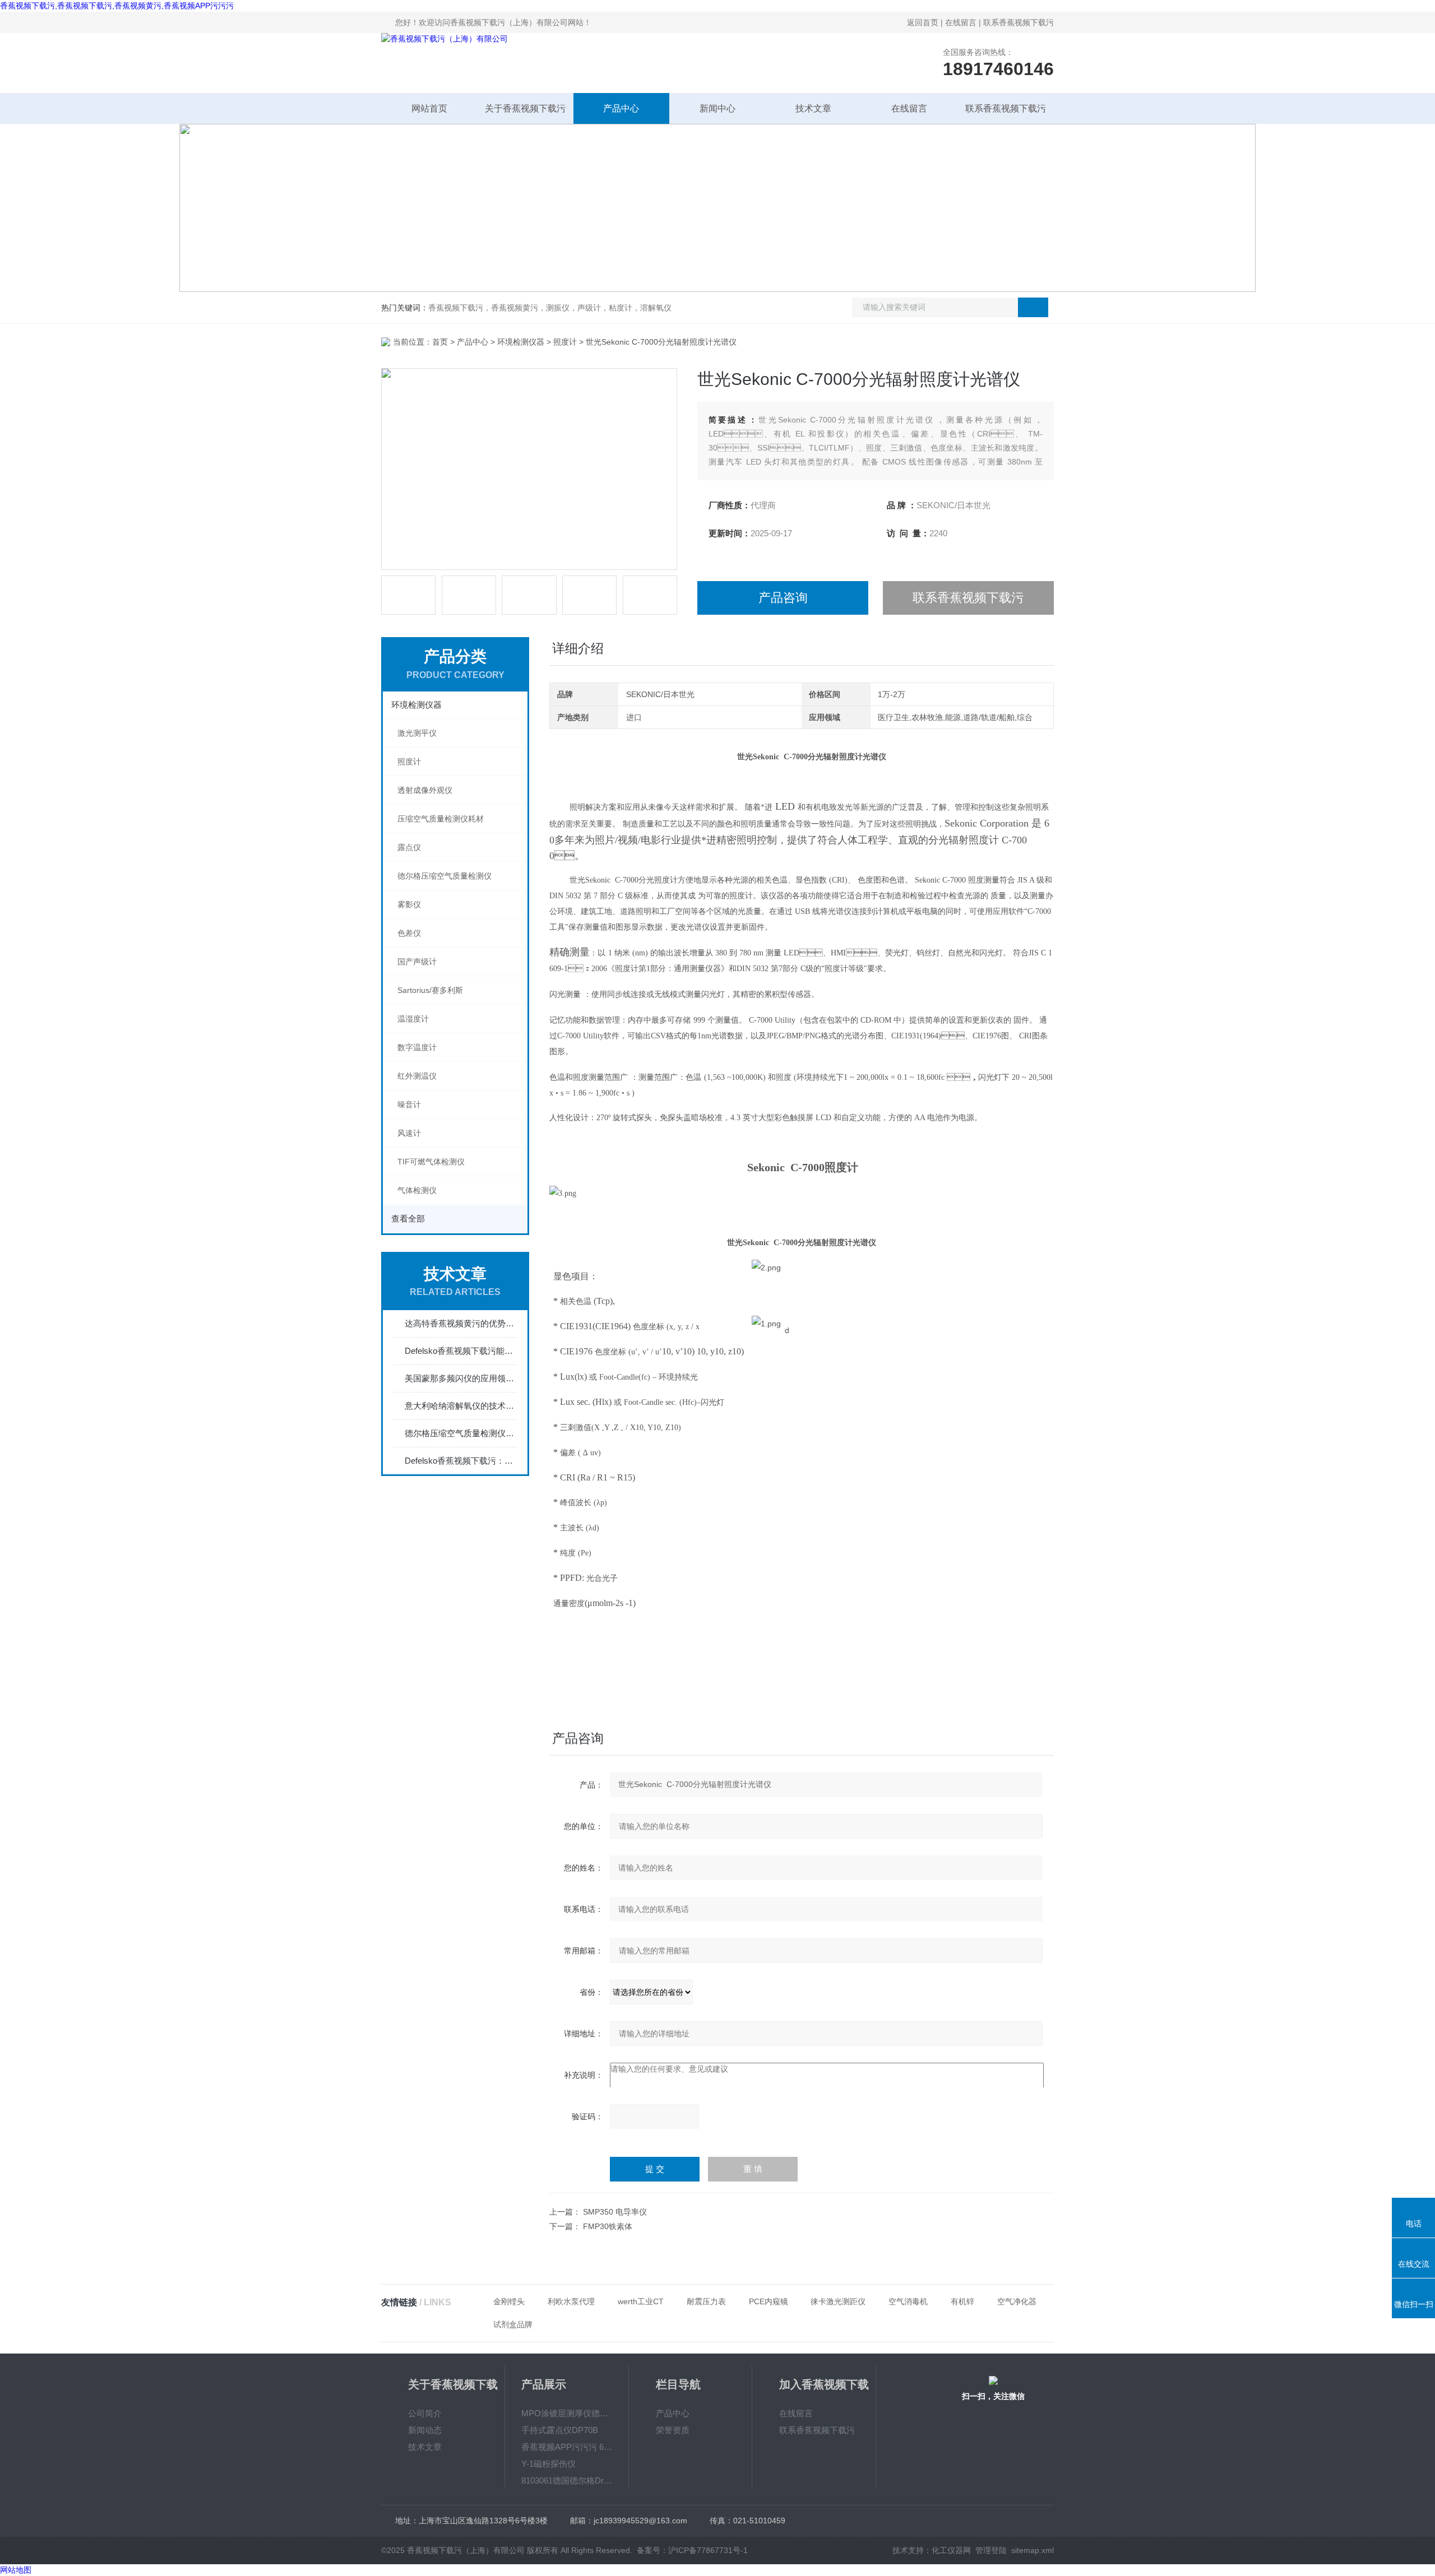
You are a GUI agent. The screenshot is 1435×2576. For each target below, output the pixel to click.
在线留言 (961, 22)
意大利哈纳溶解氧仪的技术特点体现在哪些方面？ (461, 1406)
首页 (440, 342)
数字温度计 (417, 1047)
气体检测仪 (417, 1190)
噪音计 (409, 1104)
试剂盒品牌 (513, 2324)
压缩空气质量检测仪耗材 (441, 819)
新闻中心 (717, 108)
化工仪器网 (951, 2550)
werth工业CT (641, 2301)
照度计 (565, 342)
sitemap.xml (1033, 2550)
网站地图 (16, 2570)
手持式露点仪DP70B (560, 2430)
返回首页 (923, 22)
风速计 (409, 1133)
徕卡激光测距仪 (838, 2301)
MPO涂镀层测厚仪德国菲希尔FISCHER (567, 2413)
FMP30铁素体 (608, 2226)
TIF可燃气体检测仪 (431, 1162)
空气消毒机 (908, 2301)
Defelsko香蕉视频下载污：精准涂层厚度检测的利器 (461, 1461)
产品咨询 (783, 598)
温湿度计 (413, 1019)
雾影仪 (409, 904)
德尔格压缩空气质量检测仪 (445, 876)
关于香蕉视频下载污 (525, 108)
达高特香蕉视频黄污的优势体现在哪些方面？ (461, 1323)
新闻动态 (425, 2430)
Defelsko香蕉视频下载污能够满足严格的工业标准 (461, 1351)
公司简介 (425, 2413)
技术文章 (813, 108)
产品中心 (621, 108)
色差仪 (409, 933)
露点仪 (409, 847)
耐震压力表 (706, 2301)
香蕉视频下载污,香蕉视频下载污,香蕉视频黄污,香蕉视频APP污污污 (117, 6)
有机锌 (962, 2301)
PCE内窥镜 (769, 2301)
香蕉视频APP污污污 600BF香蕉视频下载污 (567, 2447)
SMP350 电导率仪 (615, 2212)
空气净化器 (1017, 2301)
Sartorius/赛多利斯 (430, 990)
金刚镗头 (509, 2301)
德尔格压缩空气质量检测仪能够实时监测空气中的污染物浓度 (461, 1433)
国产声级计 (417, 962)
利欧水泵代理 (571, 2301)
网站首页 (429, 108)
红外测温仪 (417, 1076)
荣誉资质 (673, 2430)
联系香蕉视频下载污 (1019, 22)
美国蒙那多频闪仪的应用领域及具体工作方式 (461, 1378)
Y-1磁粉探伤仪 (548, 2464)
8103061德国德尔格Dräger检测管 (567, 2480)
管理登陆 (991, 2550)
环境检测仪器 (521, 342)
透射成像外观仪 (425, 790)
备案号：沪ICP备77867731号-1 (692, 2550)
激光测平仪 (417, 733)
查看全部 (408, 1219)
